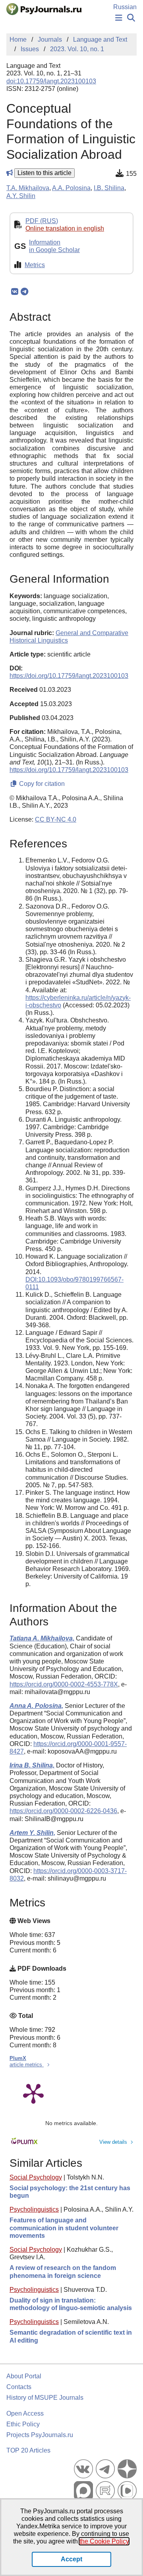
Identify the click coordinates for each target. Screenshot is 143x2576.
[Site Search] (131, 18)
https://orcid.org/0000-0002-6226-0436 (63, 1811)
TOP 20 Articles (28, 2450)
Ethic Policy (23, 2424)
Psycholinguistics (34, 2209)
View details (113, 2142)
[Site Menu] (119, 18)
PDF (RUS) (42, 221)
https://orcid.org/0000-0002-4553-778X (64, 1684)
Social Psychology (36, 2177)
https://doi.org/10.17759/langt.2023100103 (69, 676)
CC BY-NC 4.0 (56, 819)
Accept (71, 2559)
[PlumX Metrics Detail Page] (33, 2093)
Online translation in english (65, 228)
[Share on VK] (14, 292)
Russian (125, 7)
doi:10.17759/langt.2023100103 (51, 81)
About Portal (24, 2376)
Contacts (19, 2387)
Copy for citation (41, 784)
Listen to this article (44, 173)
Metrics (35, 265)
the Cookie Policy (104, 2541)
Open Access (25, 2413)
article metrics (27, 2065)
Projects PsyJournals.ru (40, 2435)
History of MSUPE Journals (45, 2398)
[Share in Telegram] (24, 292)
